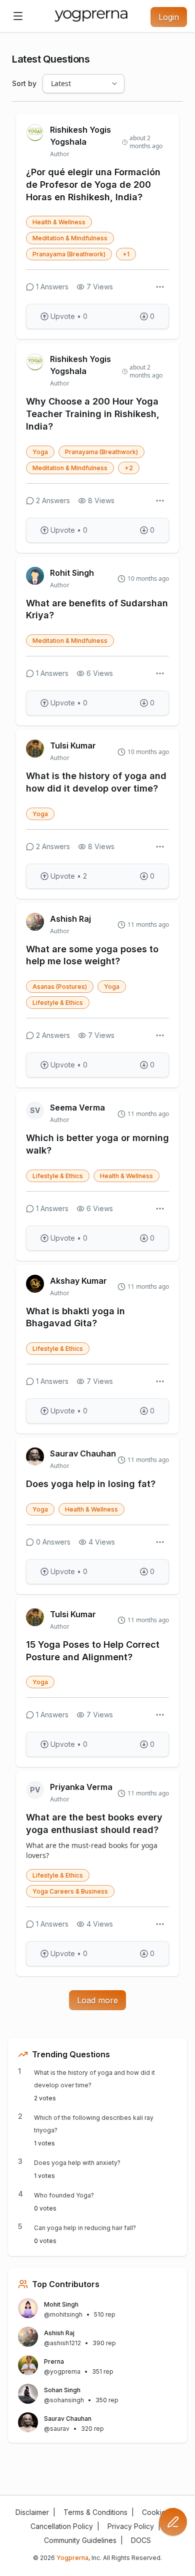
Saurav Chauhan (83, 1453)
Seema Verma (77, 1108)
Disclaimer (32, 2512)
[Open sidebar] (18, 16)
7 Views (100, 287)
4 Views (102, 1542)
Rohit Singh (72, 573)
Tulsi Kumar (73, 746)
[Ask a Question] (173, 2522)
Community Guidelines (80, 2540)
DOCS (141, 2540)
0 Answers (53, 1542)
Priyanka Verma (81, 1787)
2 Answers (53, 500)
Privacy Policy (131, 2526)
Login (169, 17)
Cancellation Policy (62, 2526)
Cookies (156, 2512)
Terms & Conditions (95, 2512)
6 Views (100, 673)
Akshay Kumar (78, 1281)
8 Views (101, 500)
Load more (97, 2000)
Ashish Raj (70, 919)
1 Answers (52, 287)
